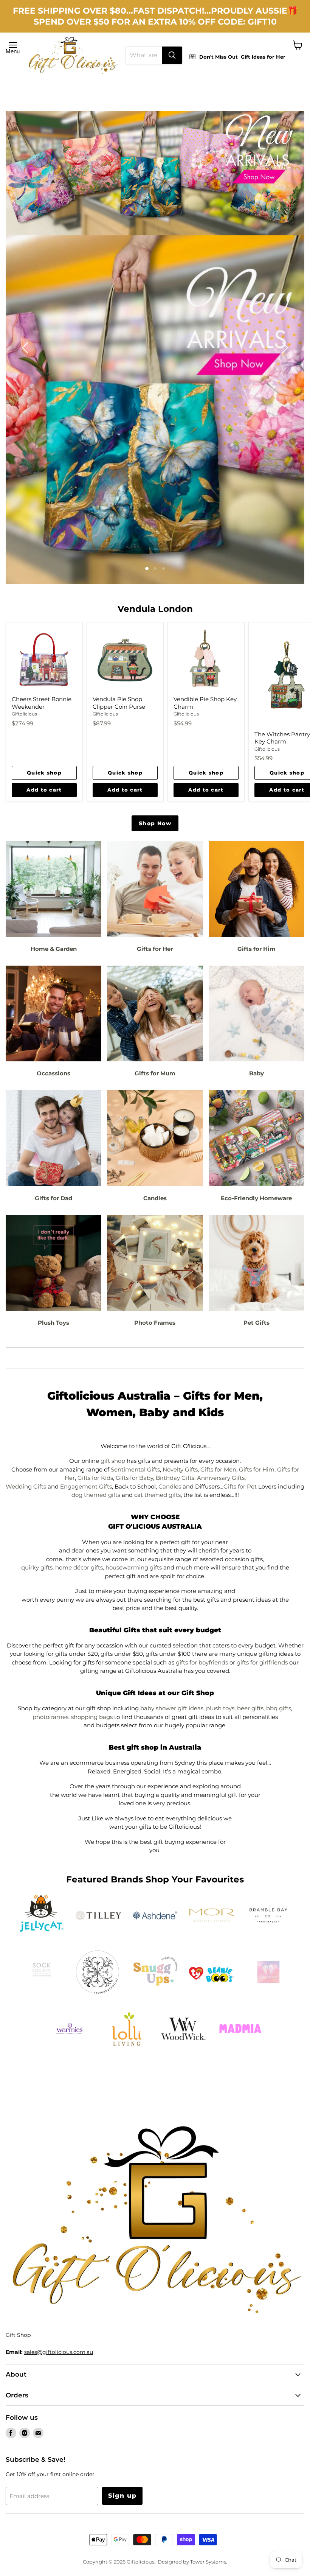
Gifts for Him (257, 1469)
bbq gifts (279, 1708)
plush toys (220, 1708)
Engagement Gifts (86, 1486)
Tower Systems (208, 2562)
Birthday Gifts (175, 1478)
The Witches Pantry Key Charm (282, 738)
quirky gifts (37, 1567)
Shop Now (155, 823)
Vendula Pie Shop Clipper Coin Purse (119, 703)
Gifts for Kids (95, 1478)
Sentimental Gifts (135, 1469)
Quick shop (44, 773)
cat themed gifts (157, 1495)
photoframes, (51, 1717)
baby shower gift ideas (172, 1708)
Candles (170, 1486)
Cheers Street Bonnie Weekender (42, 703)
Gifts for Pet (240, 1486)
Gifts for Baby (134, 1478)
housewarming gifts (134, 1567)
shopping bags (92, 1717)
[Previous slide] (26, 348)
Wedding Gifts (26, 1486)
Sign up (122, 2496)
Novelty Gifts (180, 1469)
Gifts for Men (218, 1469)
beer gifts (250, 1708)
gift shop (113, 1461)
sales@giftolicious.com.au (59, 2352)
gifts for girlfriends (262, 1662)
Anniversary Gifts (221, 1478)
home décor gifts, (80, 1567)
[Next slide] (284, 348)
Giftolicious (24, 714)
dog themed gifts (96, 1495)
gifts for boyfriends (202, 1662)
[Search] (172, 55)
